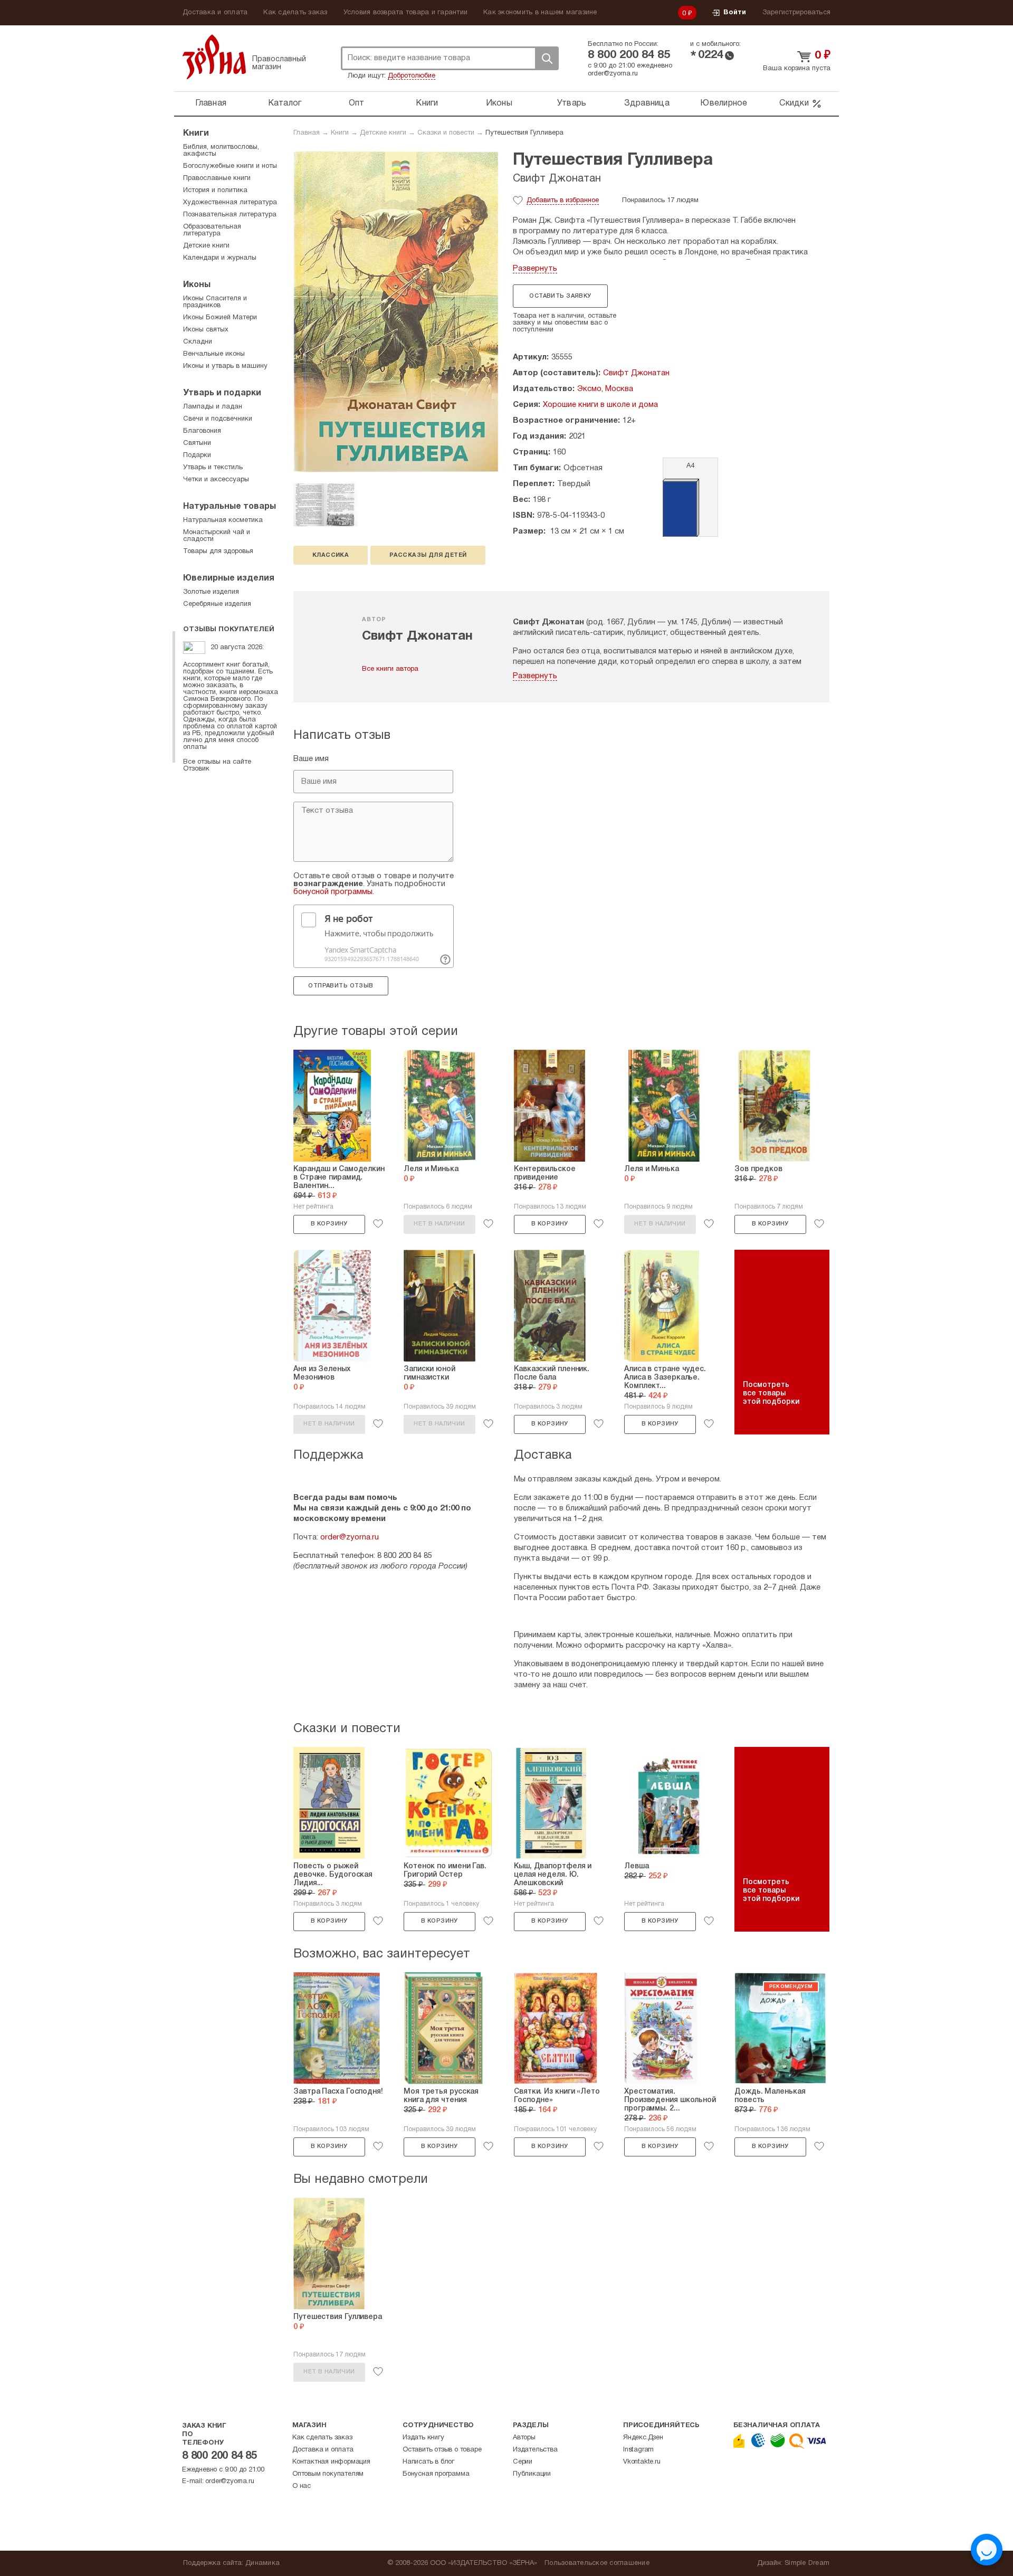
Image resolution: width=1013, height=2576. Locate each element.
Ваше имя (311, 759)
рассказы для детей (428, 555)
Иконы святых (206, 330)
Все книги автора (390, 669)
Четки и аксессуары (216, 480)
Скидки (794, 103)
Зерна (214, 57)
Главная (211, 103)
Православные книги (217, 178)
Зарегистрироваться (797, 13)
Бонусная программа (436, 2474)
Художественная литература (230, 203)
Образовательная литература (212, 230)
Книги (427, 103)
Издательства (535, 2450)
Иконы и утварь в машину (225, 366)
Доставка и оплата (215, 13)
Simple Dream (807, 2563)
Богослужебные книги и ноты (230, 166)
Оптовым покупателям (328, 2474)
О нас (302, 2486)
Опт (357, 103)
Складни (198, 342)
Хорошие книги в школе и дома (600, 405)
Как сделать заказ (295, 13)
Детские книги (383, 133)
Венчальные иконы (214, 354)
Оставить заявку (560, 296)
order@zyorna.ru (613, 74)
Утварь (572, 103)
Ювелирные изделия (229, 578)
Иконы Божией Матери (220, 318)
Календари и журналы (220, 258)
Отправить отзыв (341, 986)
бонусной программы (333, 892)
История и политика (215, 191)
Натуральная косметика (223, 520)
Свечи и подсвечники (218, 419)
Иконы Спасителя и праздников (215, 302)
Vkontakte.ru (642, 2462)
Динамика (262, 2563)
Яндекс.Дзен (643, 2438)
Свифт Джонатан (557, 179)
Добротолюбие (412, 76)
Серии (523, 2462)
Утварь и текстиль (213, 468)
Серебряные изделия (217, 604)
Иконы (499, 103)
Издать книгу (423, 2438)
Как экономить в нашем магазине (540, 13)
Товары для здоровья (218, 552)
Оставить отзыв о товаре (442, 2450)
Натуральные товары (230, 507)
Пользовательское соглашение (597, 2563)
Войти (735, 13)
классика (331, 555)
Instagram (638, 2450)
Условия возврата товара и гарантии (406, 13)
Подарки (197, 455)
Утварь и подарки (222, 393)
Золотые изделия (211, 592)
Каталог (285, 103)
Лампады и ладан (213, 407)
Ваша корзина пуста (797, 69)
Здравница (647, 103)
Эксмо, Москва (605, 389)
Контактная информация (331, 2462)
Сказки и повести (446, 133)
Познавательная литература (230, 215)
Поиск (547, 58)
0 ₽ (687, 14)
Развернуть (535, 269)
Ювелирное (724, 103)
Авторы (524, 2438)
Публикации (532, 2474)
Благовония (202, 431)
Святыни (197, 443)
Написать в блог (428, 2462)
